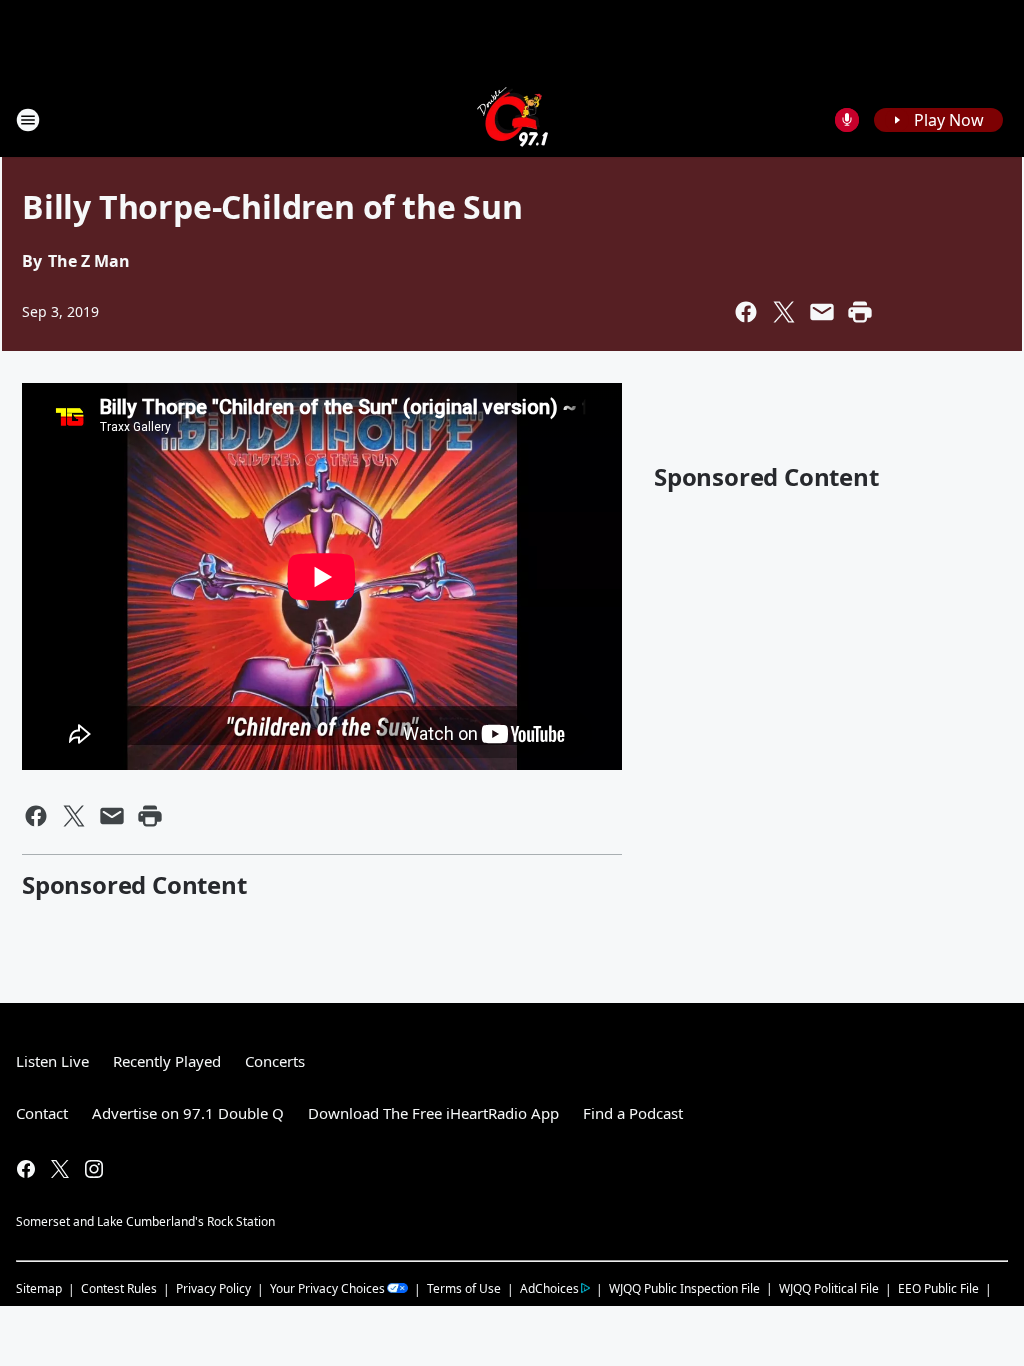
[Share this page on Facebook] (746, 312)
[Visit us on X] (60, 1169)
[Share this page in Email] (822, 312)
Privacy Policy (213, 1288)
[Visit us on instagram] (94, 1169)
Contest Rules (119, 1288)
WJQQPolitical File (829, 1288)
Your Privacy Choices (327, 1288)
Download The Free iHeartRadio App (433, 1113)
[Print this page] (860, 312)
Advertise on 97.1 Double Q (188, 1113)
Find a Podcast (633, 1113)
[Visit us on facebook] (26, 1169)
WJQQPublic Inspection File (684, 1288)
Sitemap (39, 1288)
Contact (42, 1113)
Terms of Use (464, 1288)
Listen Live (52, 1061)
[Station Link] (512, 119)
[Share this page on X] (784, 312)
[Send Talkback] (847, 120)
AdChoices (549, 1288)
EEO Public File (938, 1288)
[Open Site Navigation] (28, 120)
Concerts (275, 1061)
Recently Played (167, 1061)
